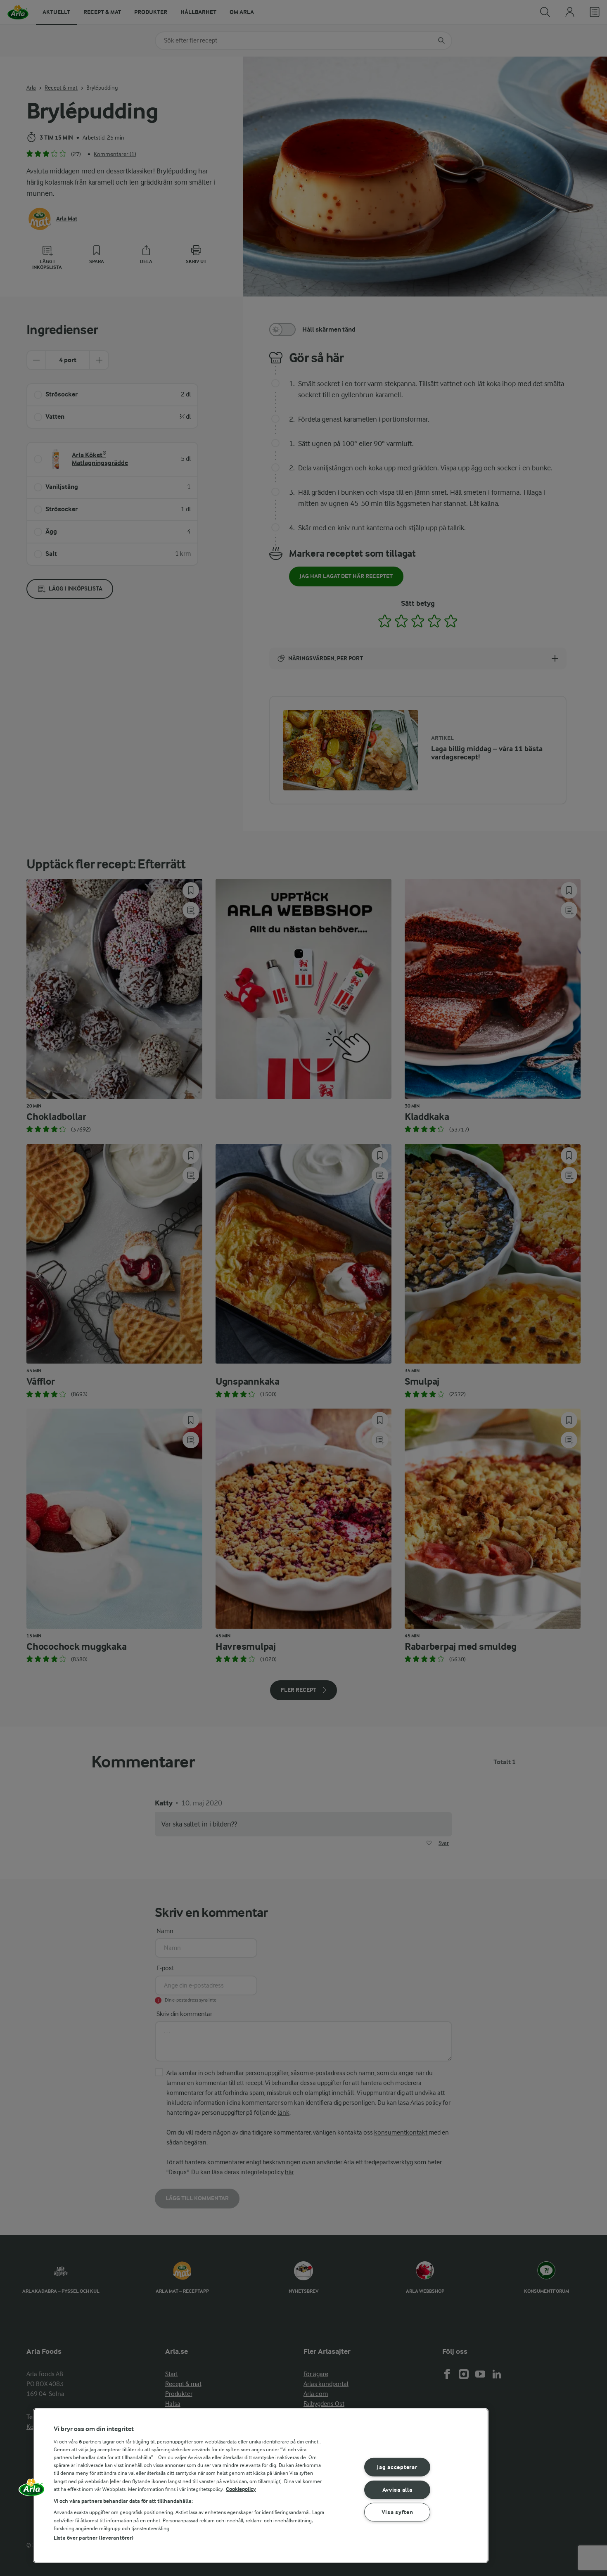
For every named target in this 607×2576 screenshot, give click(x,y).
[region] (261, 2486)
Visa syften (397, 2512)
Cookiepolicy (241, 2489)
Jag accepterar (397, 2467)
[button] (32, 2490)
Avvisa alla (397, 2489)
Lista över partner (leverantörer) (94, 2538)
